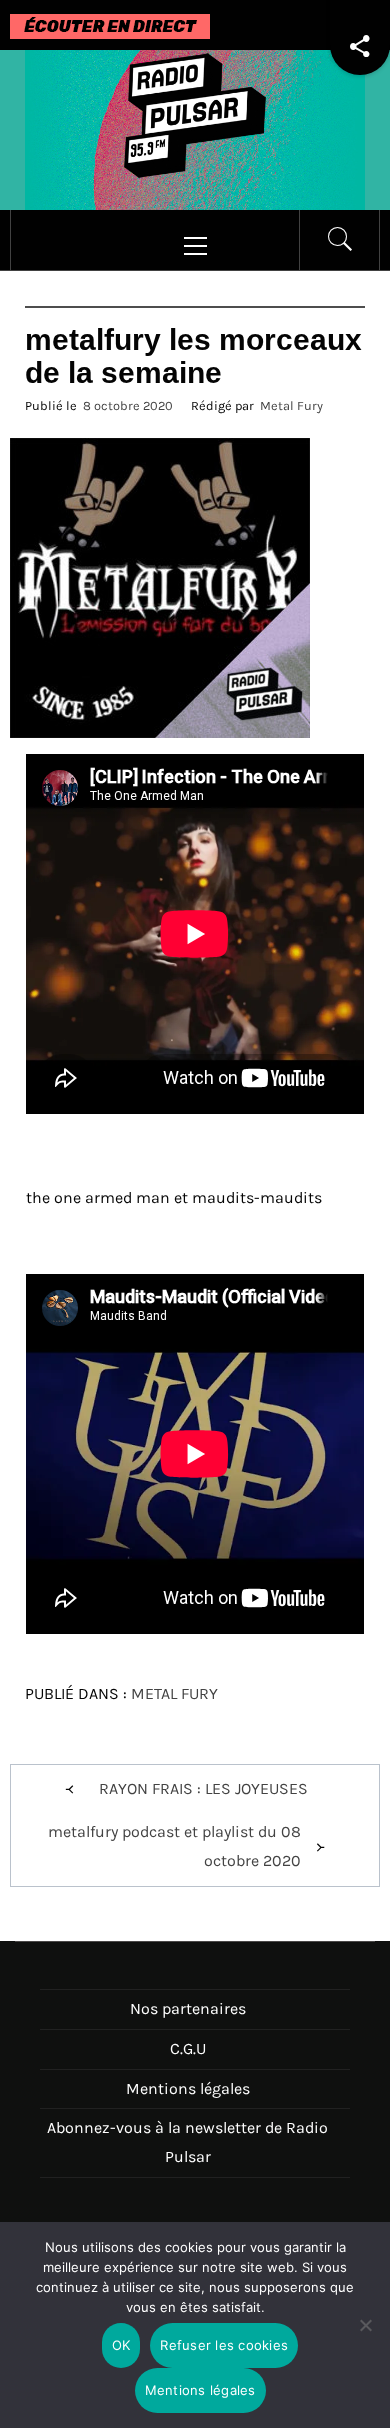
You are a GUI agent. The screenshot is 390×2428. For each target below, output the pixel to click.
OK (121, 2345)
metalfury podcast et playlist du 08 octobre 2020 (174, 1846)
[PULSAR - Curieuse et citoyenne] (195, 128)
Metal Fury (291, 405)
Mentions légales (188, 2088)
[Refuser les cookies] (365, 2337)
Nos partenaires (188, 2008)
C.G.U (188, 2048)
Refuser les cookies (224, 2345)
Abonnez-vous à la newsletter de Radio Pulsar (187, 2142)
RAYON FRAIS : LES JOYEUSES (203, 1788)
